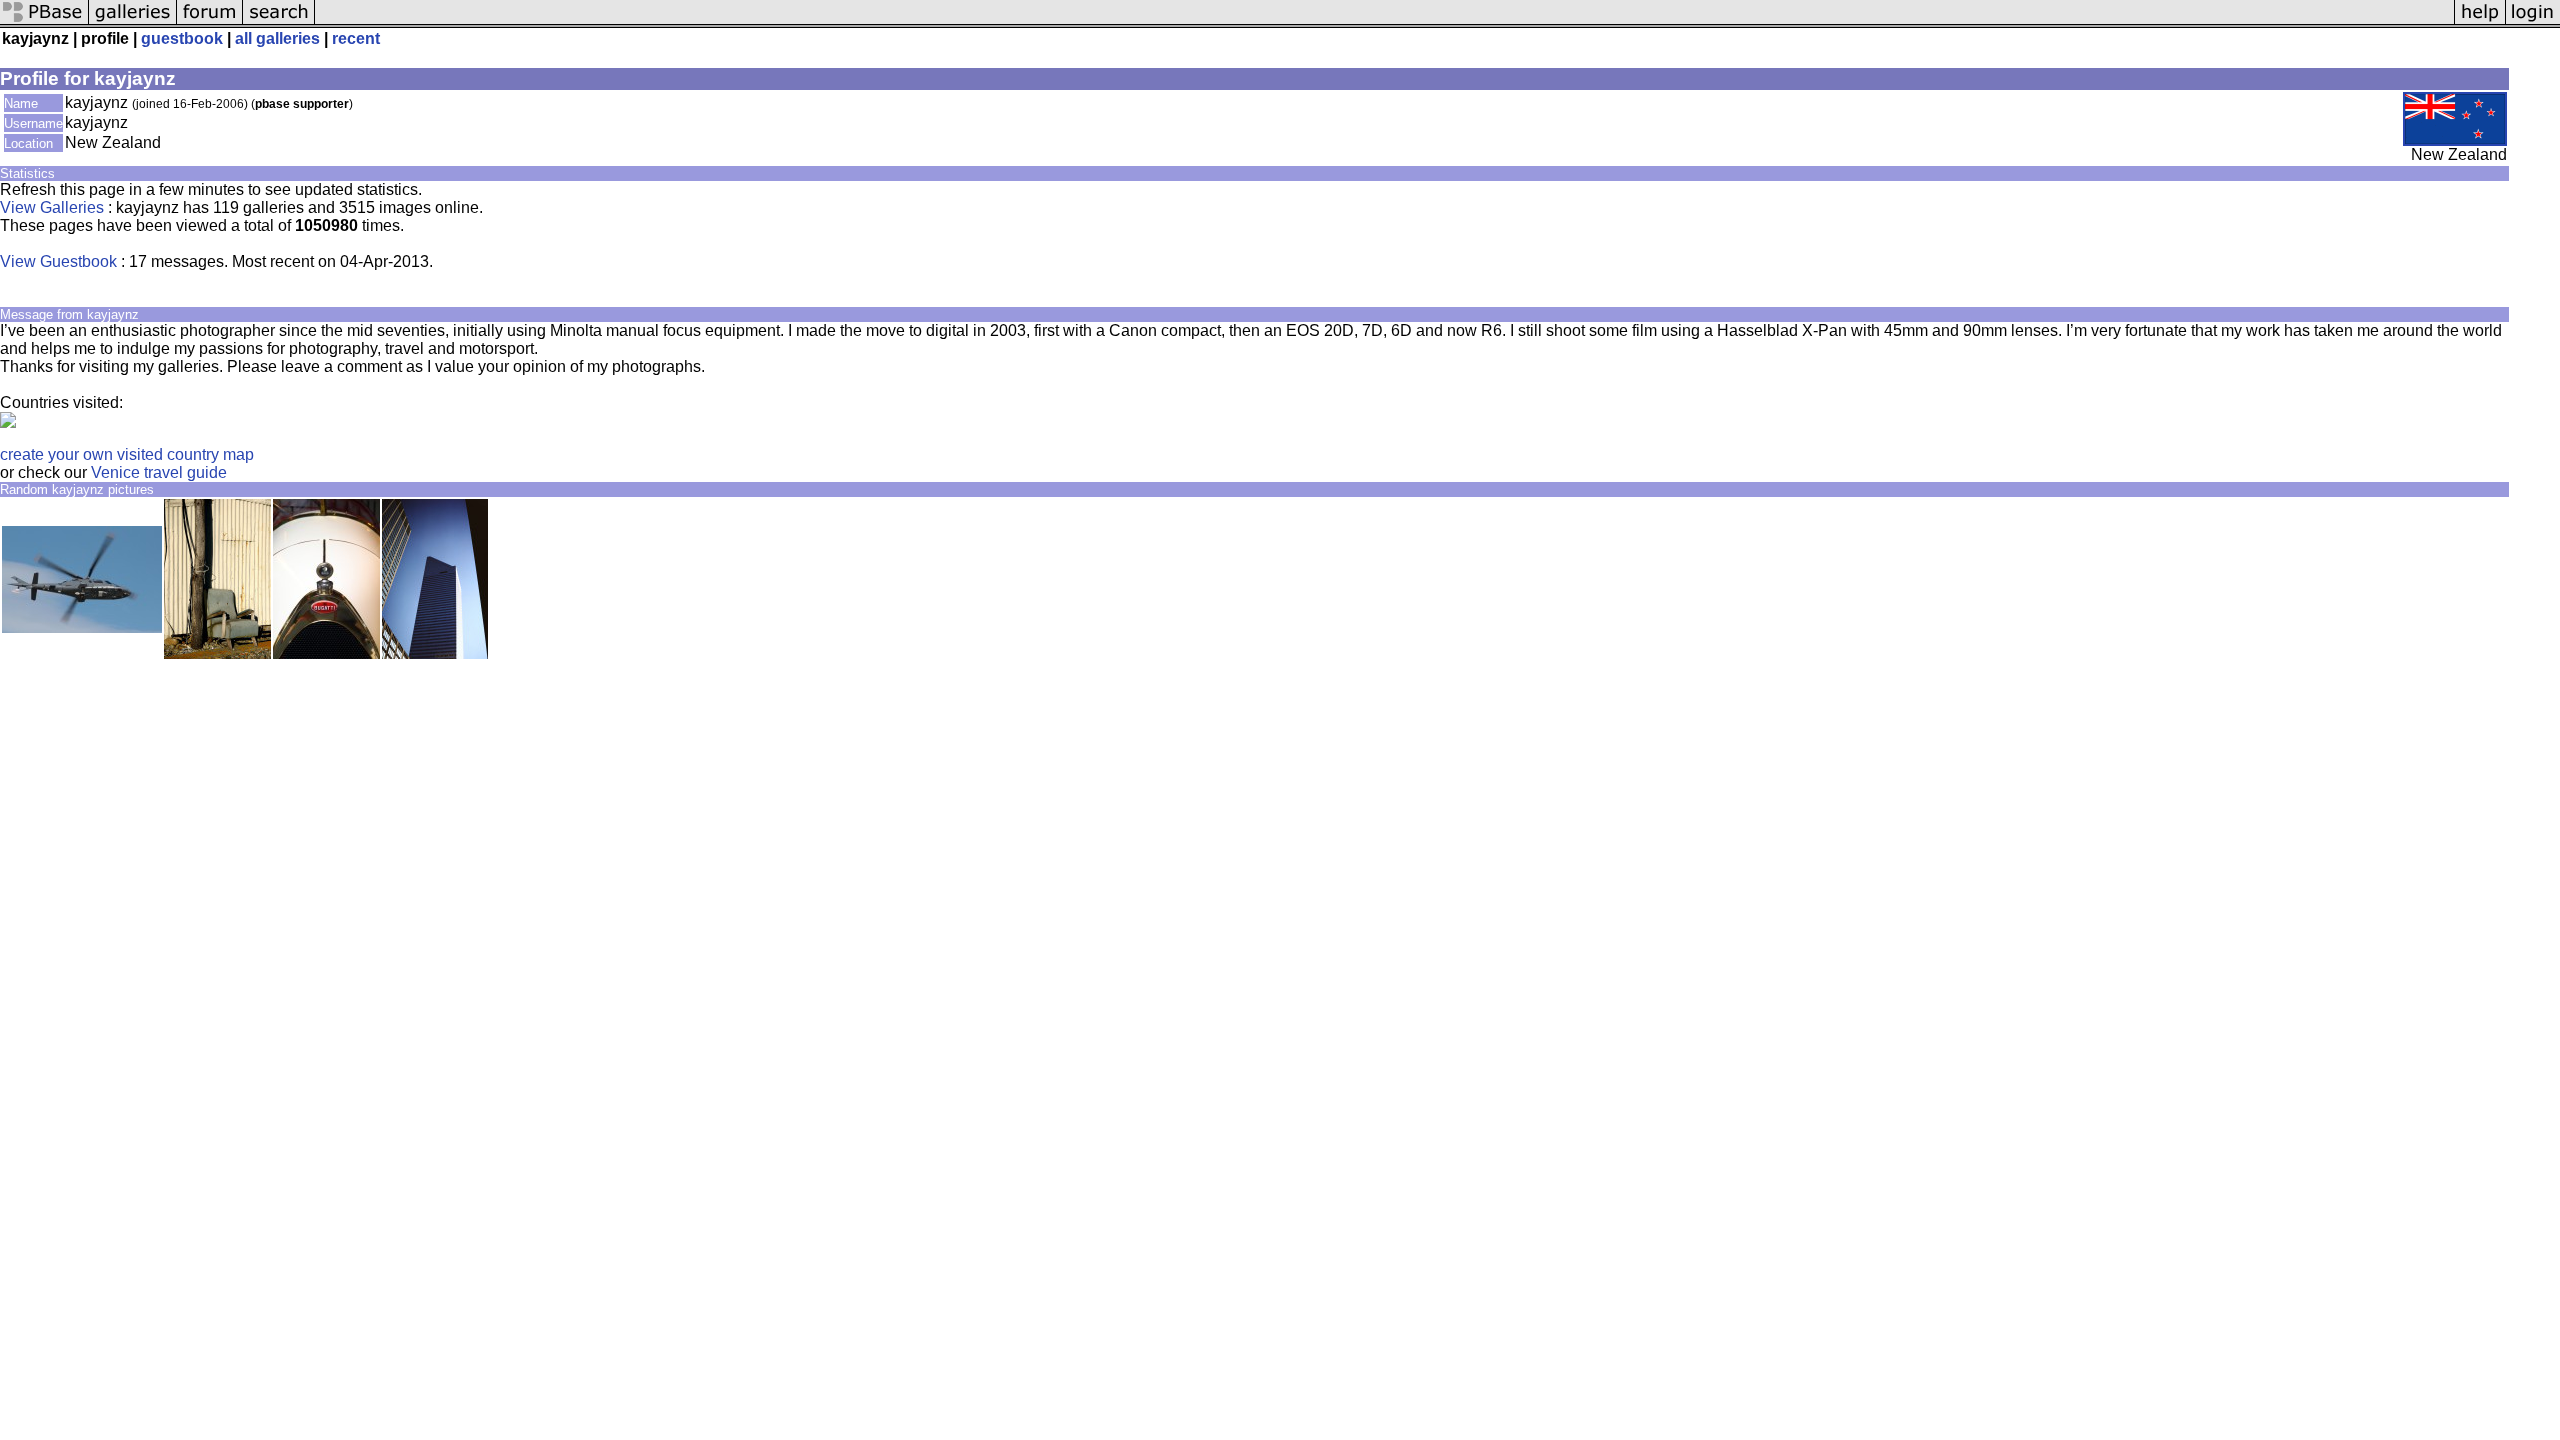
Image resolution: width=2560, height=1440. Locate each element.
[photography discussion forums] (210, 22)
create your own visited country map (127, 454)
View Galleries (52, 207)
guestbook (182, 38)
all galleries (277, 38)
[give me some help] (2480, 22)
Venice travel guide (159, 472)
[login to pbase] (2533, 22)
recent (356, 38)
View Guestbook (58, 261)
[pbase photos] (44, 22)
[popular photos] (1384, 22)
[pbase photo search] (279, 22)
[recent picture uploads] (133, 22)
